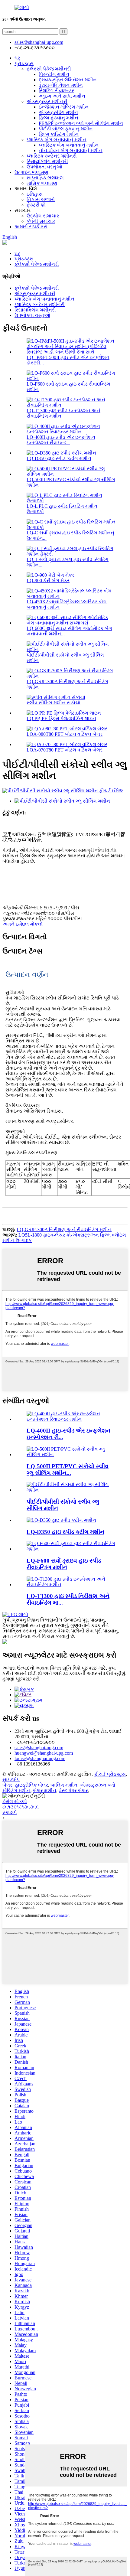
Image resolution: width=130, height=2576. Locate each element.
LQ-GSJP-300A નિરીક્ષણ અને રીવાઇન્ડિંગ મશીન (64, 1229)
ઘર (17, 58)
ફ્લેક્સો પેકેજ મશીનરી (49, 69)
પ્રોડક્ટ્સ (24, 63)
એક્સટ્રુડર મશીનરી (47, 101)
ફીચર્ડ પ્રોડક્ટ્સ (110, 1774)
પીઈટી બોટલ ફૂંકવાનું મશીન (66, 129)
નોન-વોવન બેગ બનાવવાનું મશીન (71, 150)
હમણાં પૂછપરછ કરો (21, 1679)
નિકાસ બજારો (41, 199)
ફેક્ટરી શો (36, 205)
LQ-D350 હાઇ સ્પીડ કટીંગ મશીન (59, 458)
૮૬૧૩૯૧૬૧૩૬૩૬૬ (21, 1807)
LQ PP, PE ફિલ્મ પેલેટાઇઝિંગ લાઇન (61, 718)
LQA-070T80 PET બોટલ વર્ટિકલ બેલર (65, 750)
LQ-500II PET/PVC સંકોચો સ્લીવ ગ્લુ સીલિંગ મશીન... (68, 1470)
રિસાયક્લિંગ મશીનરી (47, 161)
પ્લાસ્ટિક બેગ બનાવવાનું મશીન (57, 140)
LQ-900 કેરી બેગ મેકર (48, 580)
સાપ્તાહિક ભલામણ (45, 178)
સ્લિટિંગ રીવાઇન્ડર (56, 91)
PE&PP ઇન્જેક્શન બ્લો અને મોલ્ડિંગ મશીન (81, 123)
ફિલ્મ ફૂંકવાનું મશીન (58, 118)
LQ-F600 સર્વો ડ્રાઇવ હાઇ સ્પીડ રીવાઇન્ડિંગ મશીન (64, 1564)
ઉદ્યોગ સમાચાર (43, 216)
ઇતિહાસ (35, 194)
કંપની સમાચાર (41, 221)
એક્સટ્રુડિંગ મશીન (58, 112)
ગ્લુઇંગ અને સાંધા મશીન (62, 96)
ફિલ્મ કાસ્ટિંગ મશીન (59, 134)
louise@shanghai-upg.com (40, 1758)
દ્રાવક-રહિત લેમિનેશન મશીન (68, 80)
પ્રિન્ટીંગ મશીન (54, 74)
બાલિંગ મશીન (64, 1785)
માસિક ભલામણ (42, 183)
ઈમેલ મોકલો (15, 1801)
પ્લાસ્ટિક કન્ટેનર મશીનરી (52, 156)
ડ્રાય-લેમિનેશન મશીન (61, 85)
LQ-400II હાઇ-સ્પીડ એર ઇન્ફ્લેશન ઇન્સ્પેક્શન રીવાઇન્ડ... (61, 440)
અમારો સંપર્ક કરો (31, 227)
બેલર (7, 1785)
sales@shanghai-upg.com (39, 42)
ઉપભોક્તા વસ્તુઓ (44, 167)
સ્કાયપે (10, 1812)
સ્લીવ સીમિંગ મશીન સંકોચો (54, 703)
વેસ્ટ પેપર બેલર (73, 1790)
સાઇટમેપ (11, 1780)
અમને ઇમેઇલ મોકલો (23, 924)
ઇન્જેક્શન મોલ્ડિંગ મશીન (64, 107)
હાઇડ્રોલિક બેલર (31, 1785)
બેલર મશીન (45, 1790)
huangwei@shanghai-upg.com (44, 1753)
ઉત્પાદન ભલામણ (31, 172)
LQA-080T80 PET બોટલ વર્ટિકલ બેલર (65, 734)
